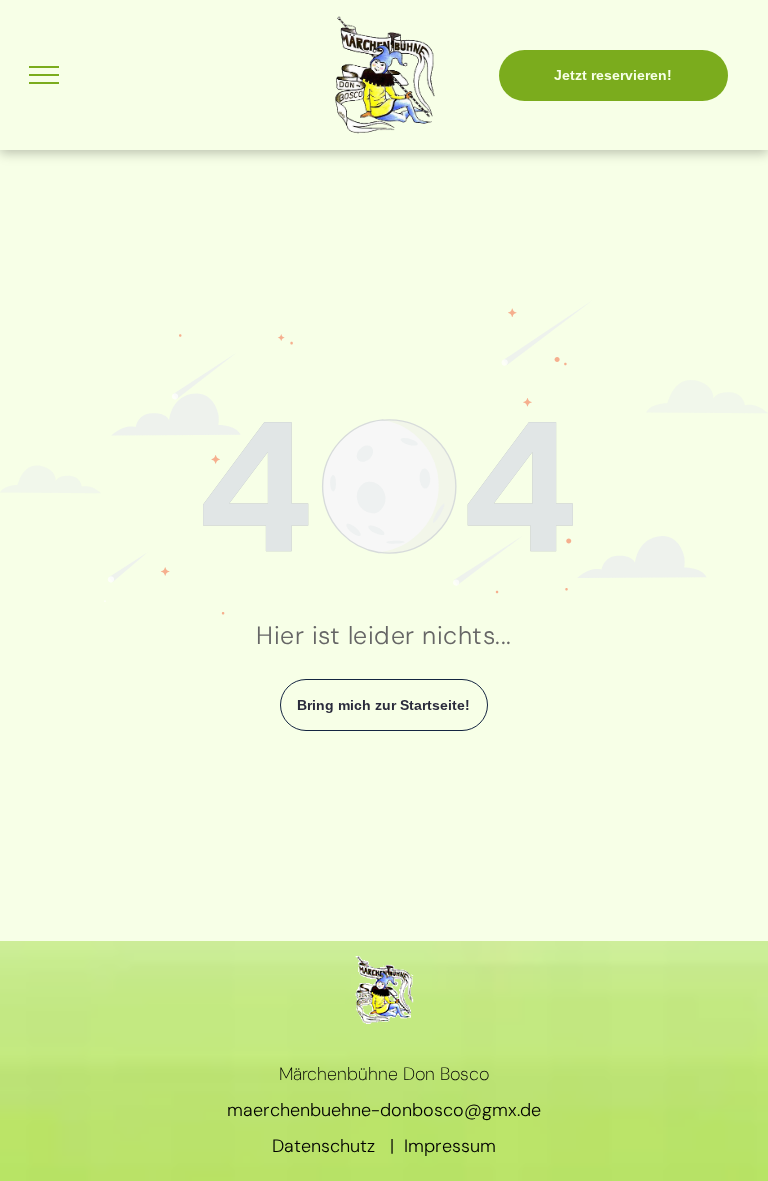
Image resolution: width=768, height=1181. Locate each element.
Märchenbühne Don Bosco (384, 1074)
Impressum (450, 1146)
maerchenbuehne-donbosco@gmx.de (384, 1110)
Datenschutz (323, 1146)
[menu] (44, 75)
